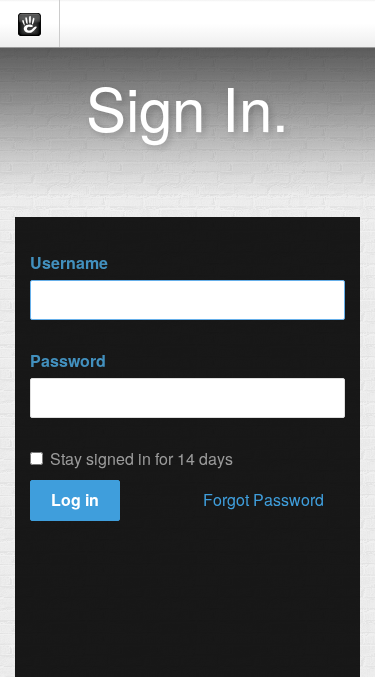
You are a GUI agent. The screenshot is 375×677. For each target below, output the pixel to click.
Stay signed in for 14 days (141, 459)
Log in (75, 499)
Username (69, 263)
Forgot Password (263, 499)
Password (68, 361)
